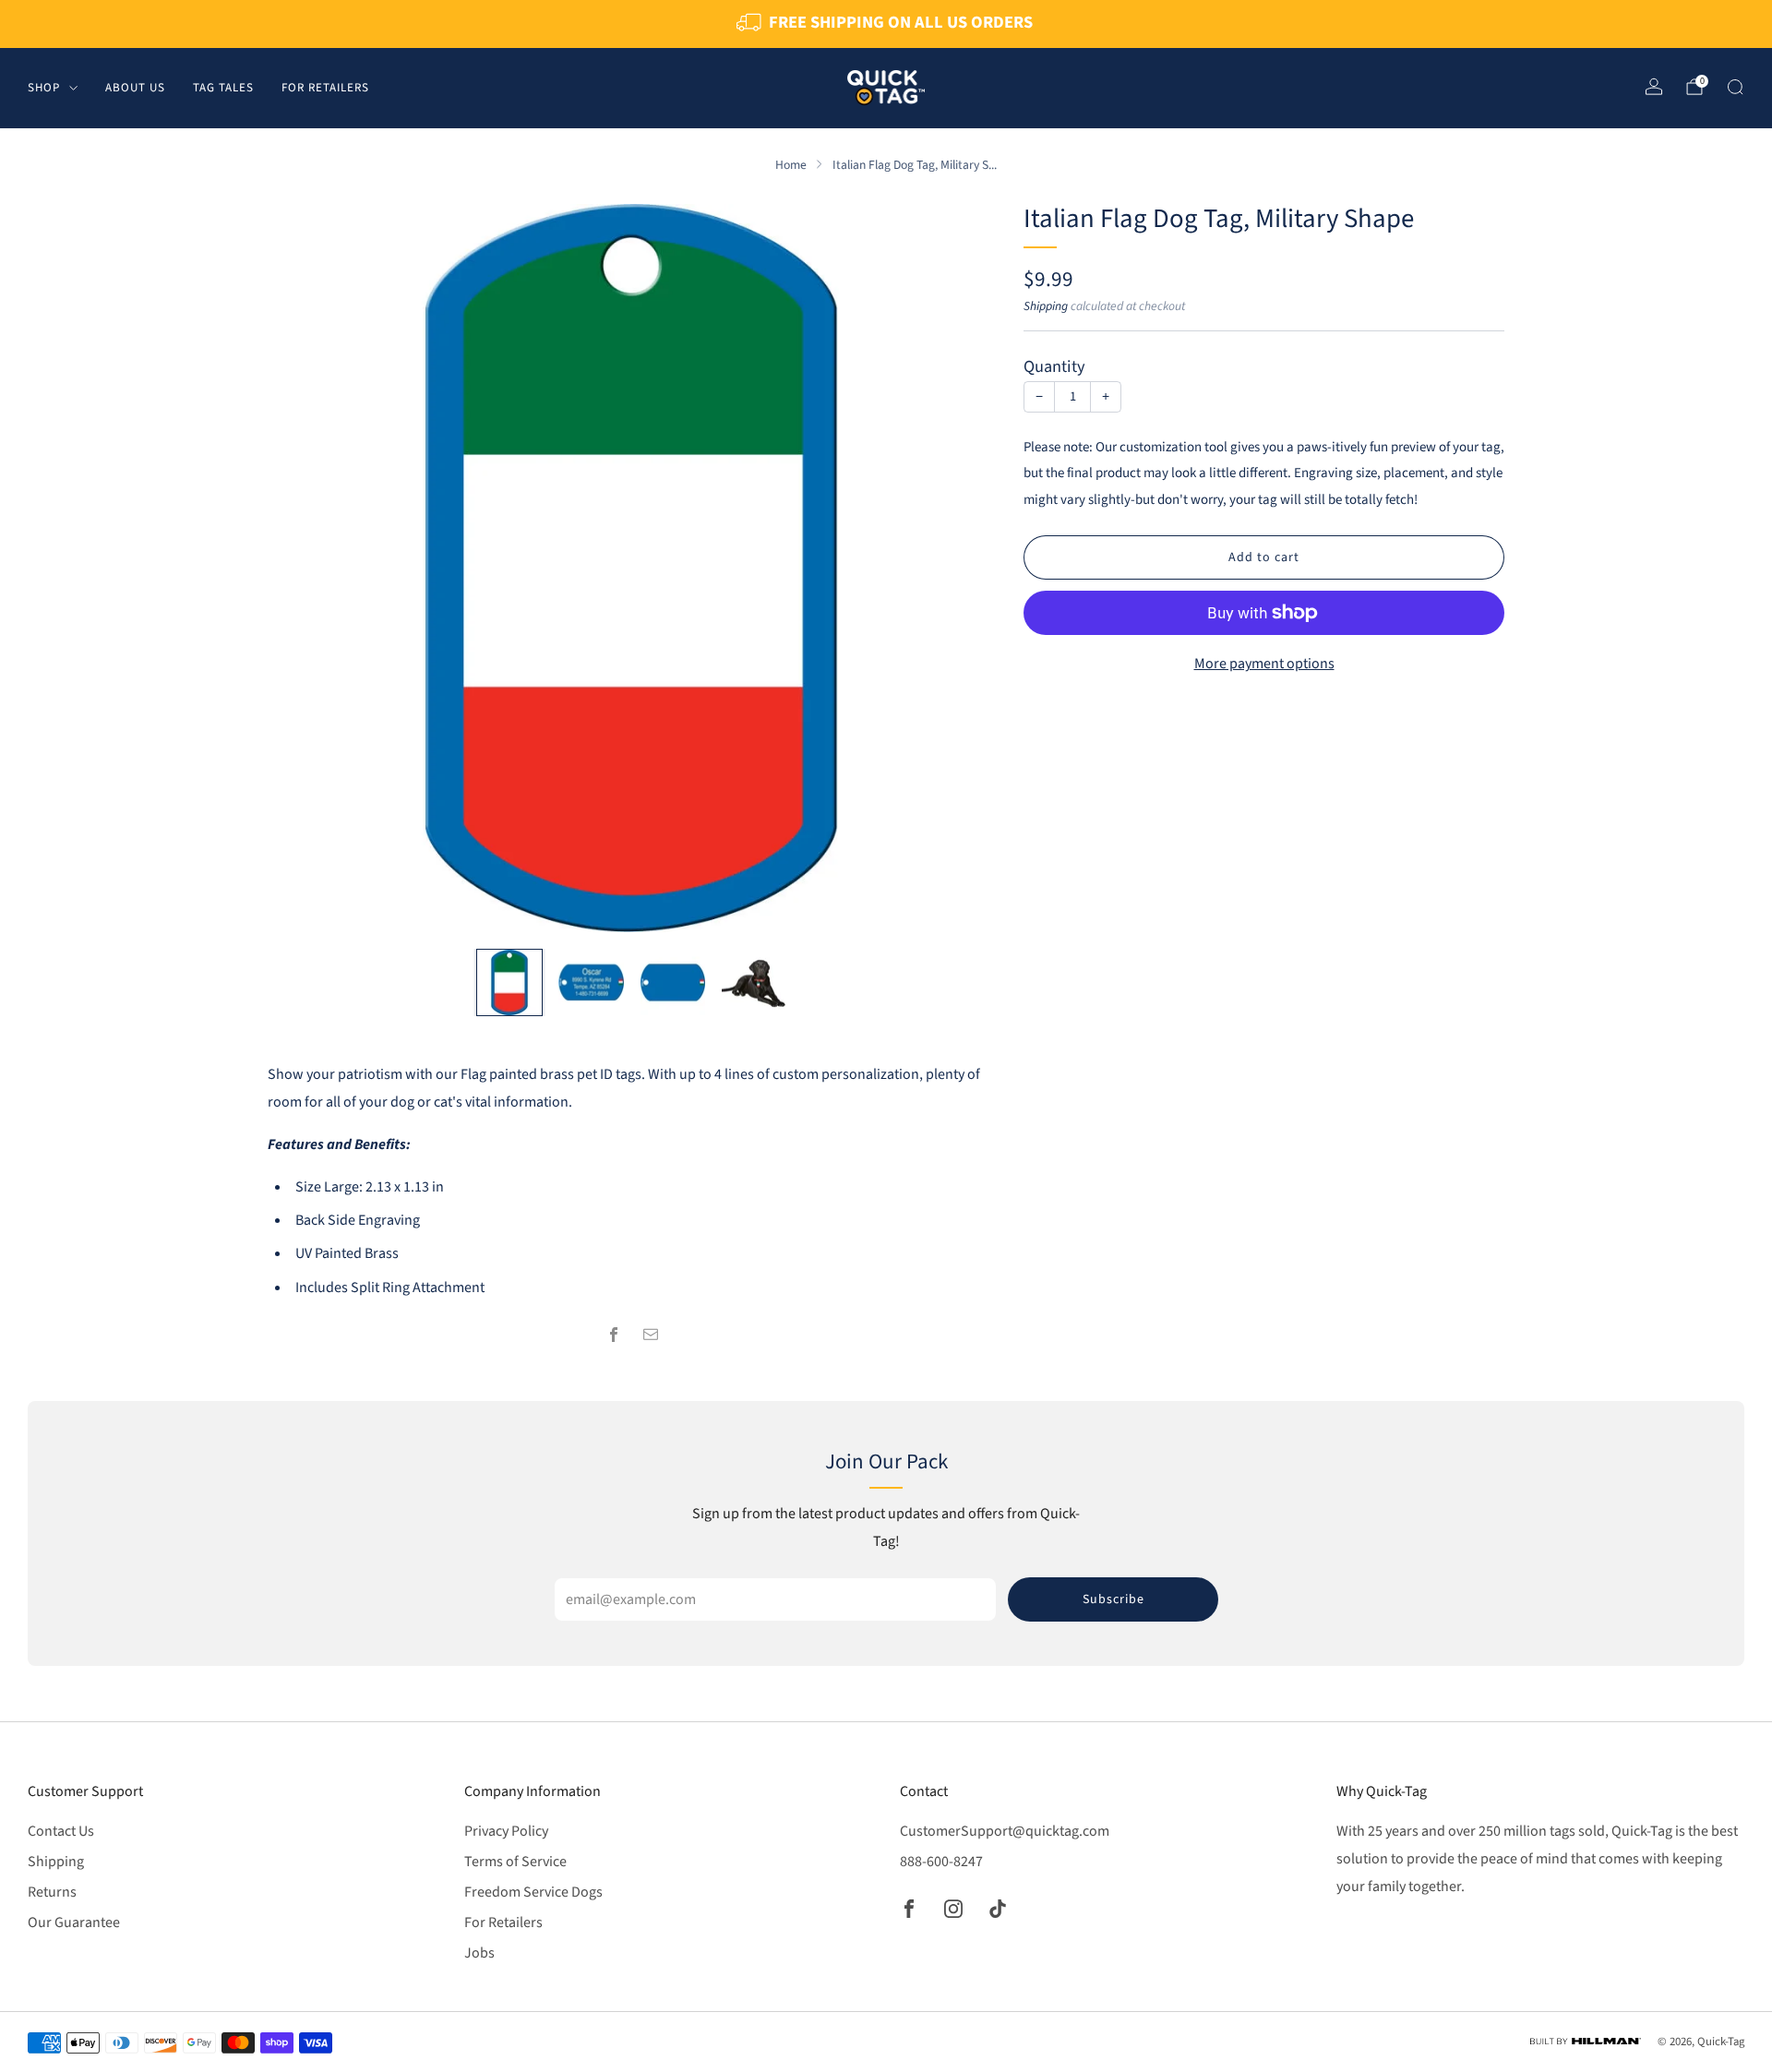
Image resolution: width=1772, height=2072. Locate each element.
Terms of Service (515, 1862)
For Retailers (325, 87)
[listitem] (886, 24)
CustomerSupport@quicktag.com (1005, 1831)
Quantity (1054, 366)
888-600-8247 (941, 1862)
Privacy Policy (506, 1831)
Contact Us (61, 1831)
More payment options (1264, 664)
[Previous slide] (304, 569)
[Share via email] (651, 1335)
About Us (135, 87)
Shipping (1046, 306)
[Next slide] (960, 569)
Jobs (479, 1953)
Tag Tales (223, 87)
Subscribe (1113, 1599)
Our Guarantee (74, 1922)
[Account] (1654, 87)
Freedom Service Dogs (533, 1892)
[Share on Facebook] (614, 1335)
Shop (44, 87)
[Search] (1735, 87)
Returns (52, 1892)
